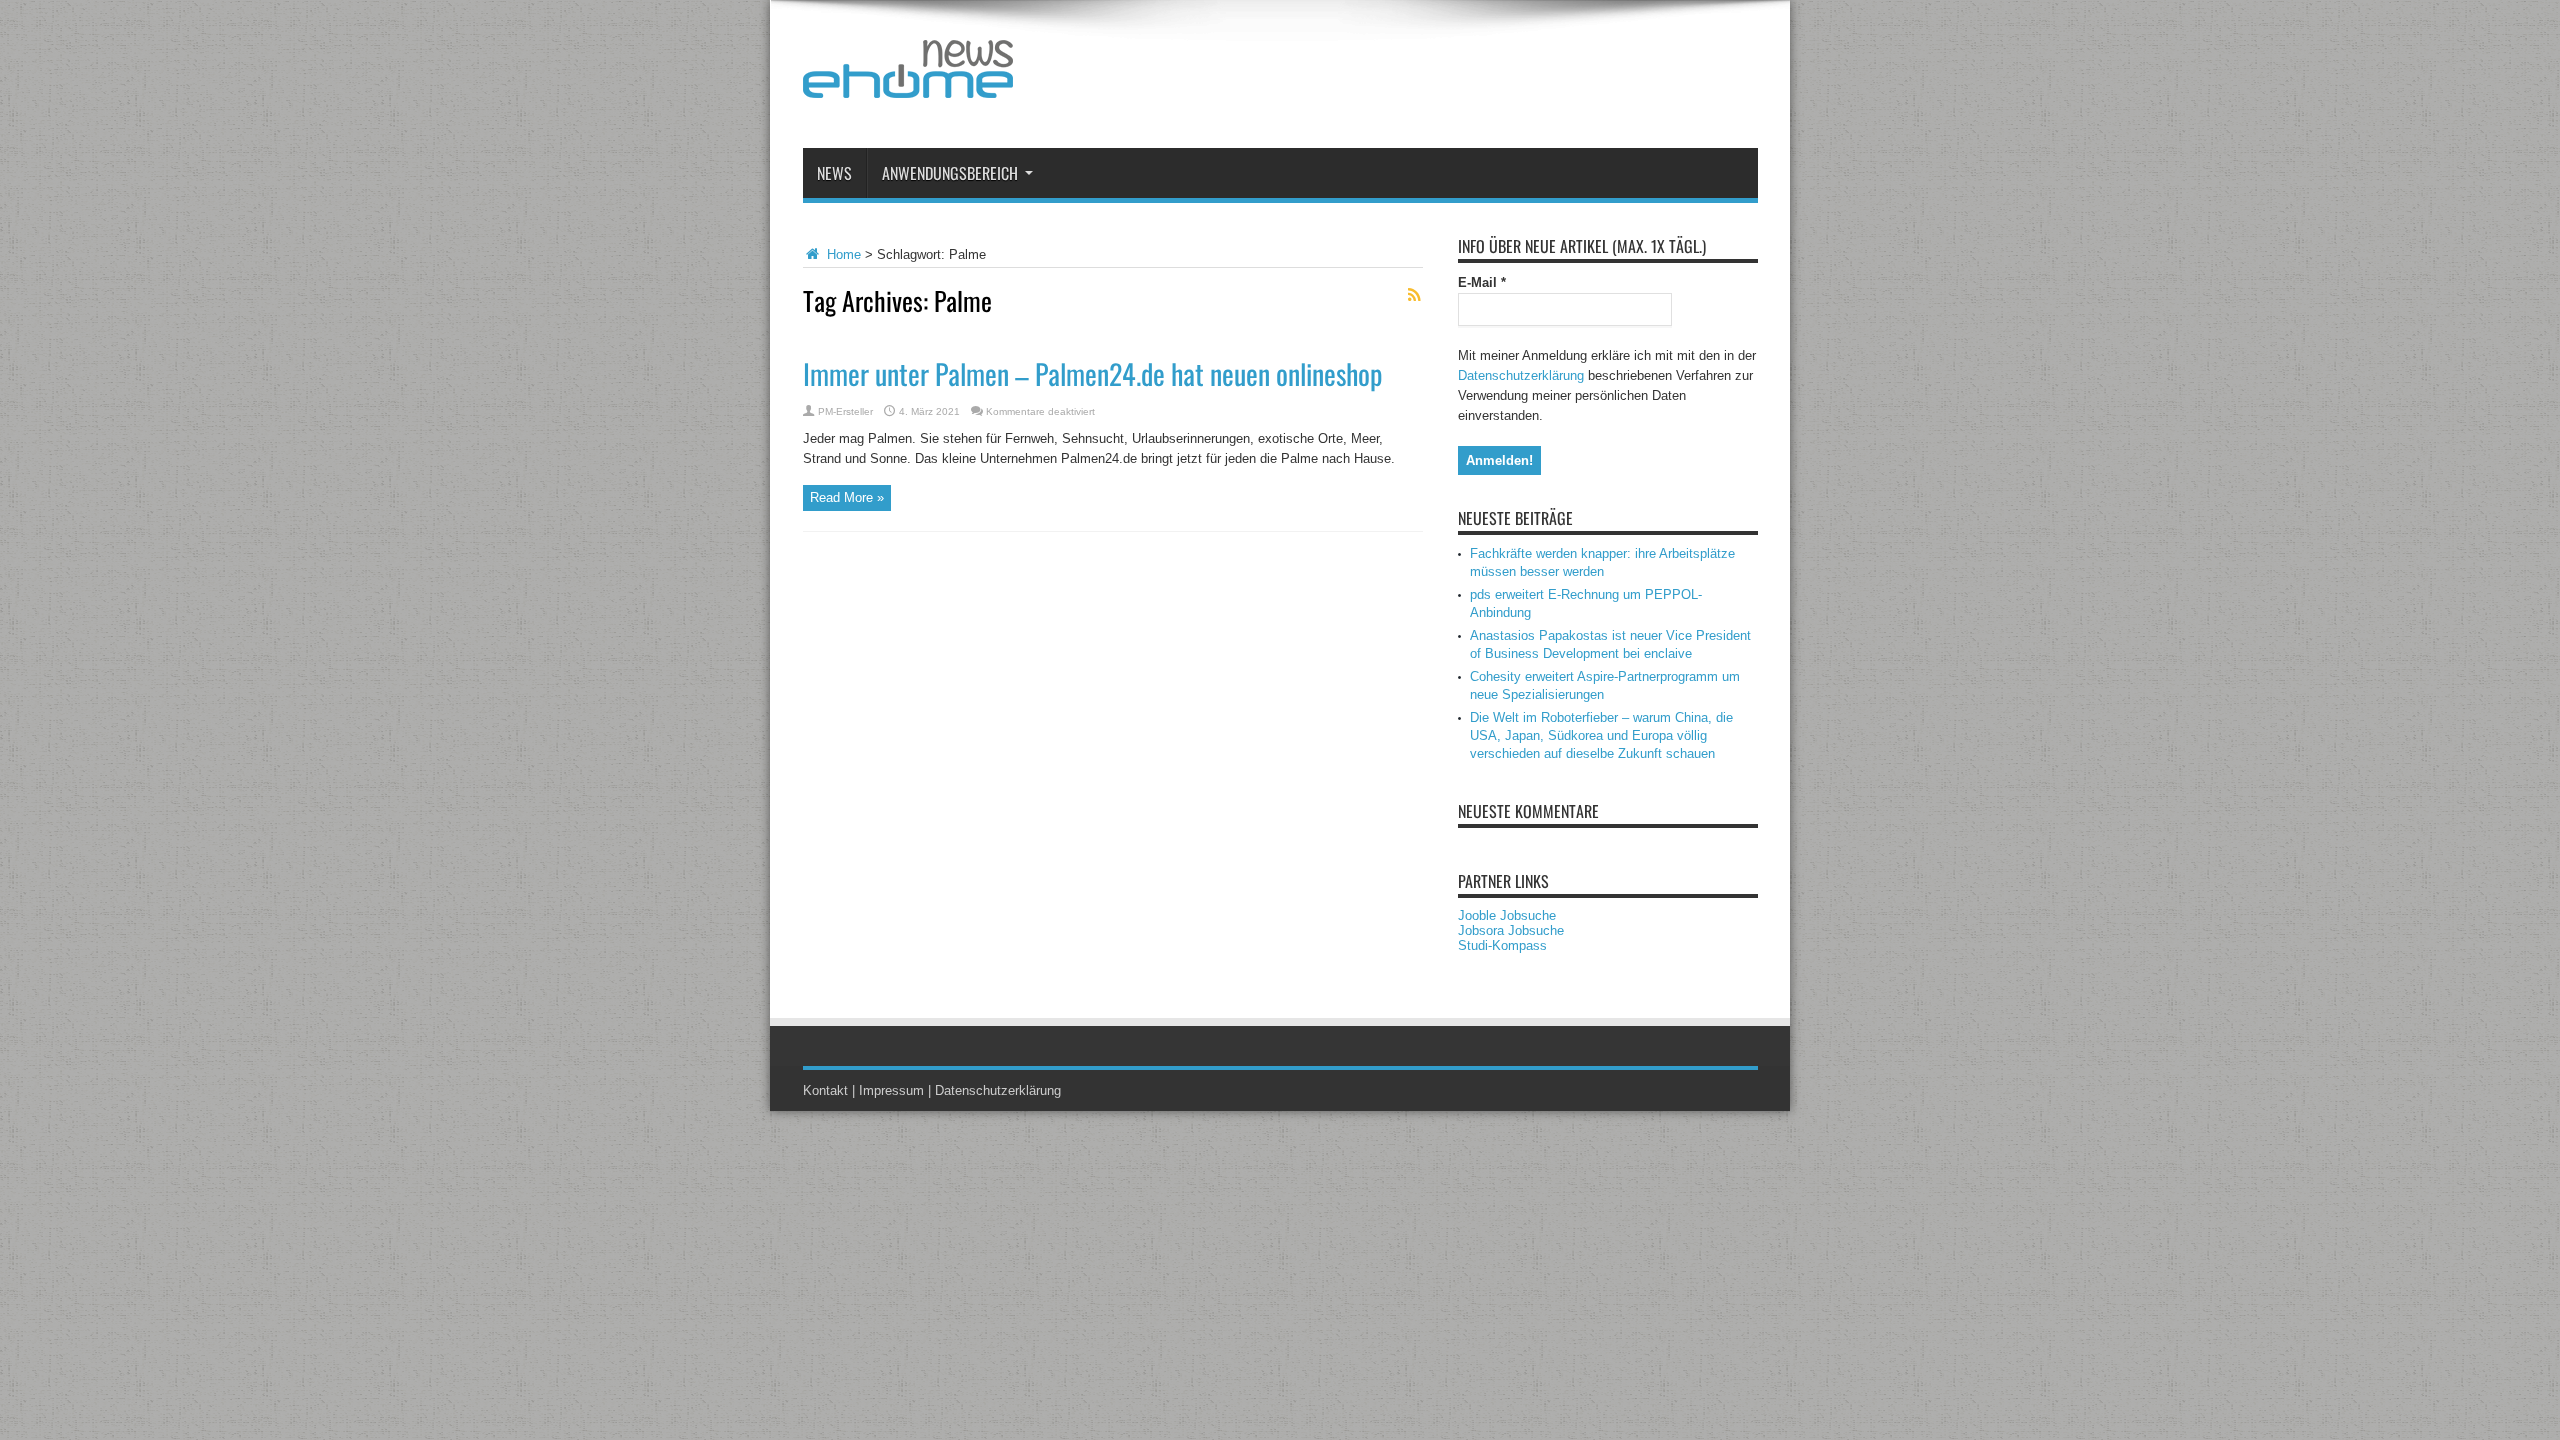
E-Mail (1482, 282)
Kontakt (825, 1090)
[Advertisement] (1394, 78)
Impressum (891, 1090)
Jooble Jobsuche (1507, 915)
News (834, 173)
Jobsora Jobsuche (1511, 930)
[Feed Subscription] (1415, 295)
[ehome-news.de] (908, 83)
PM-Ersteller (845, 411)
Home (842, 254)
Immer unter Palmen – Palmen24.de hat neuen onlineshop (1092, 373)
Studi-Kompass (1502, 945)
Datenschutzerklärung (1521, 375)
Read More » (847, 497)
